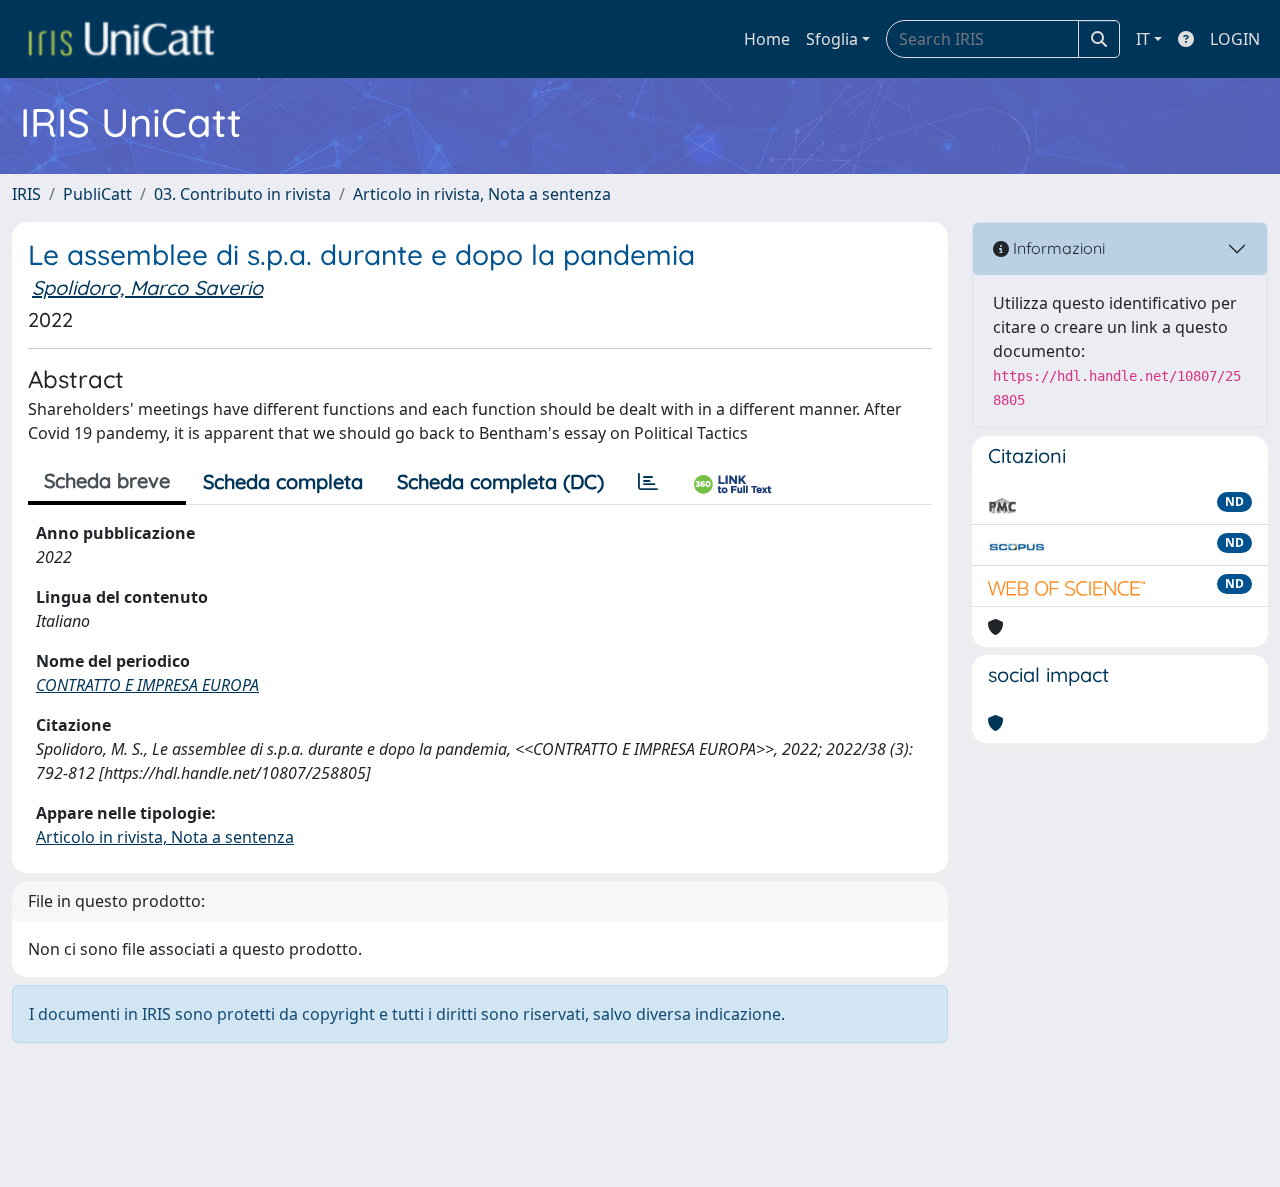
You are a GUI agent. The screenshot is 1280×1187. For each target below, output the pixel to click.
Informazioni (1057, 248)
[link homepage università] (121, 39)
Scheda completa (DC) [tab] (500, 481)
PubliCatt (97, 194)
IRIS (26, 194)
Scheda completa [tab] (283, 481)
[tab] (648, 482)
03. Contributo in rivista (242, 194)
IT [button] (1143, 39)
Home (767, 39)
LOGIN (1235, 39)
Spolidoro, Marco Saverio (147, 287)
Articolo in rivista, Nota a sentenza (482, 194)
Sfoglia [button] (832, 39)
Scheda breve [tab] (107, 480)
